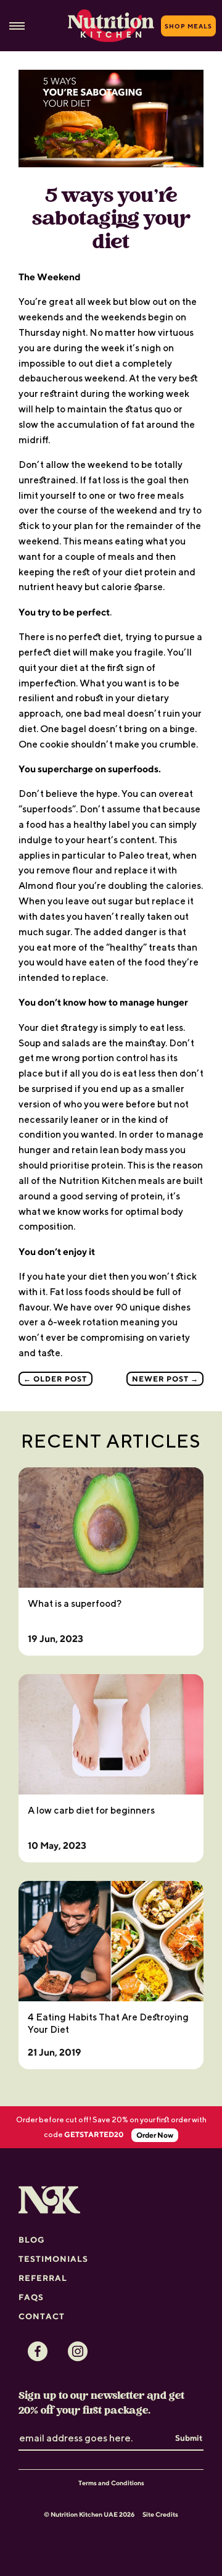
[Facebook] (38, 2351)
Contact (42, 2316)
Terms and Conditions (111, 2483)
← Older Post (55, 1379)
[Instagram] (78, 2351)
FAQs (31, 2297)
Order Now (155, 2135)
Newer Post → (165, 1379)
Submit (189, 2438)
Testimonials (53, 2259)
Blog (32, 2240)
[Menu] (17, 26)
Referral (43, 2278)
